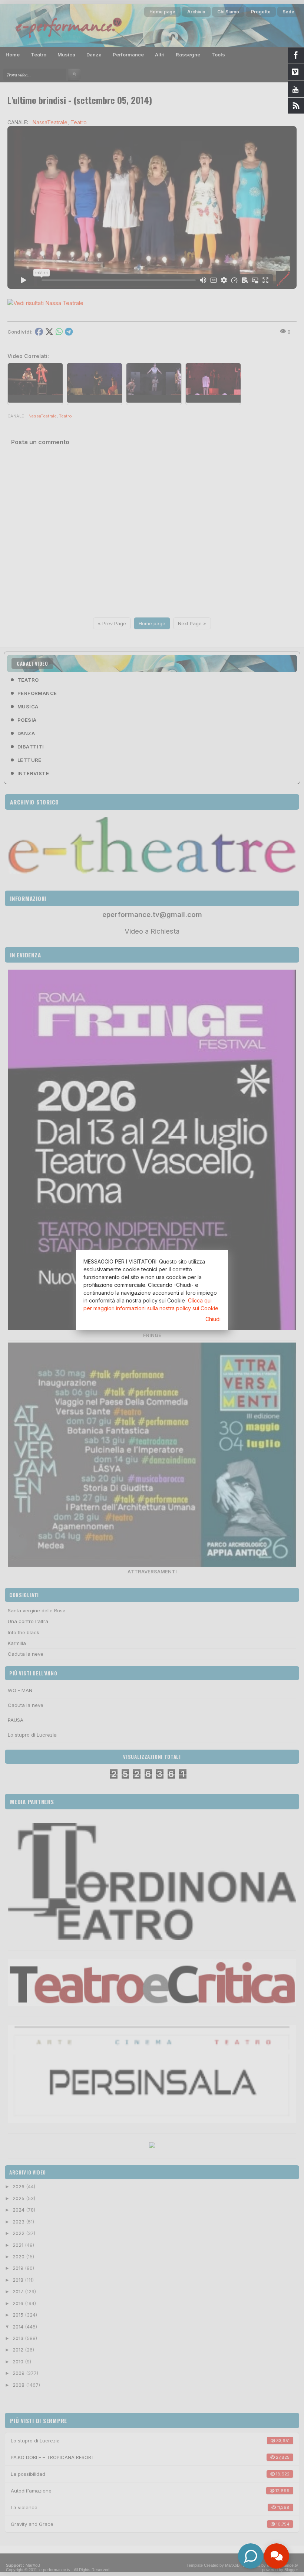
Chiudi (213, 1319)
